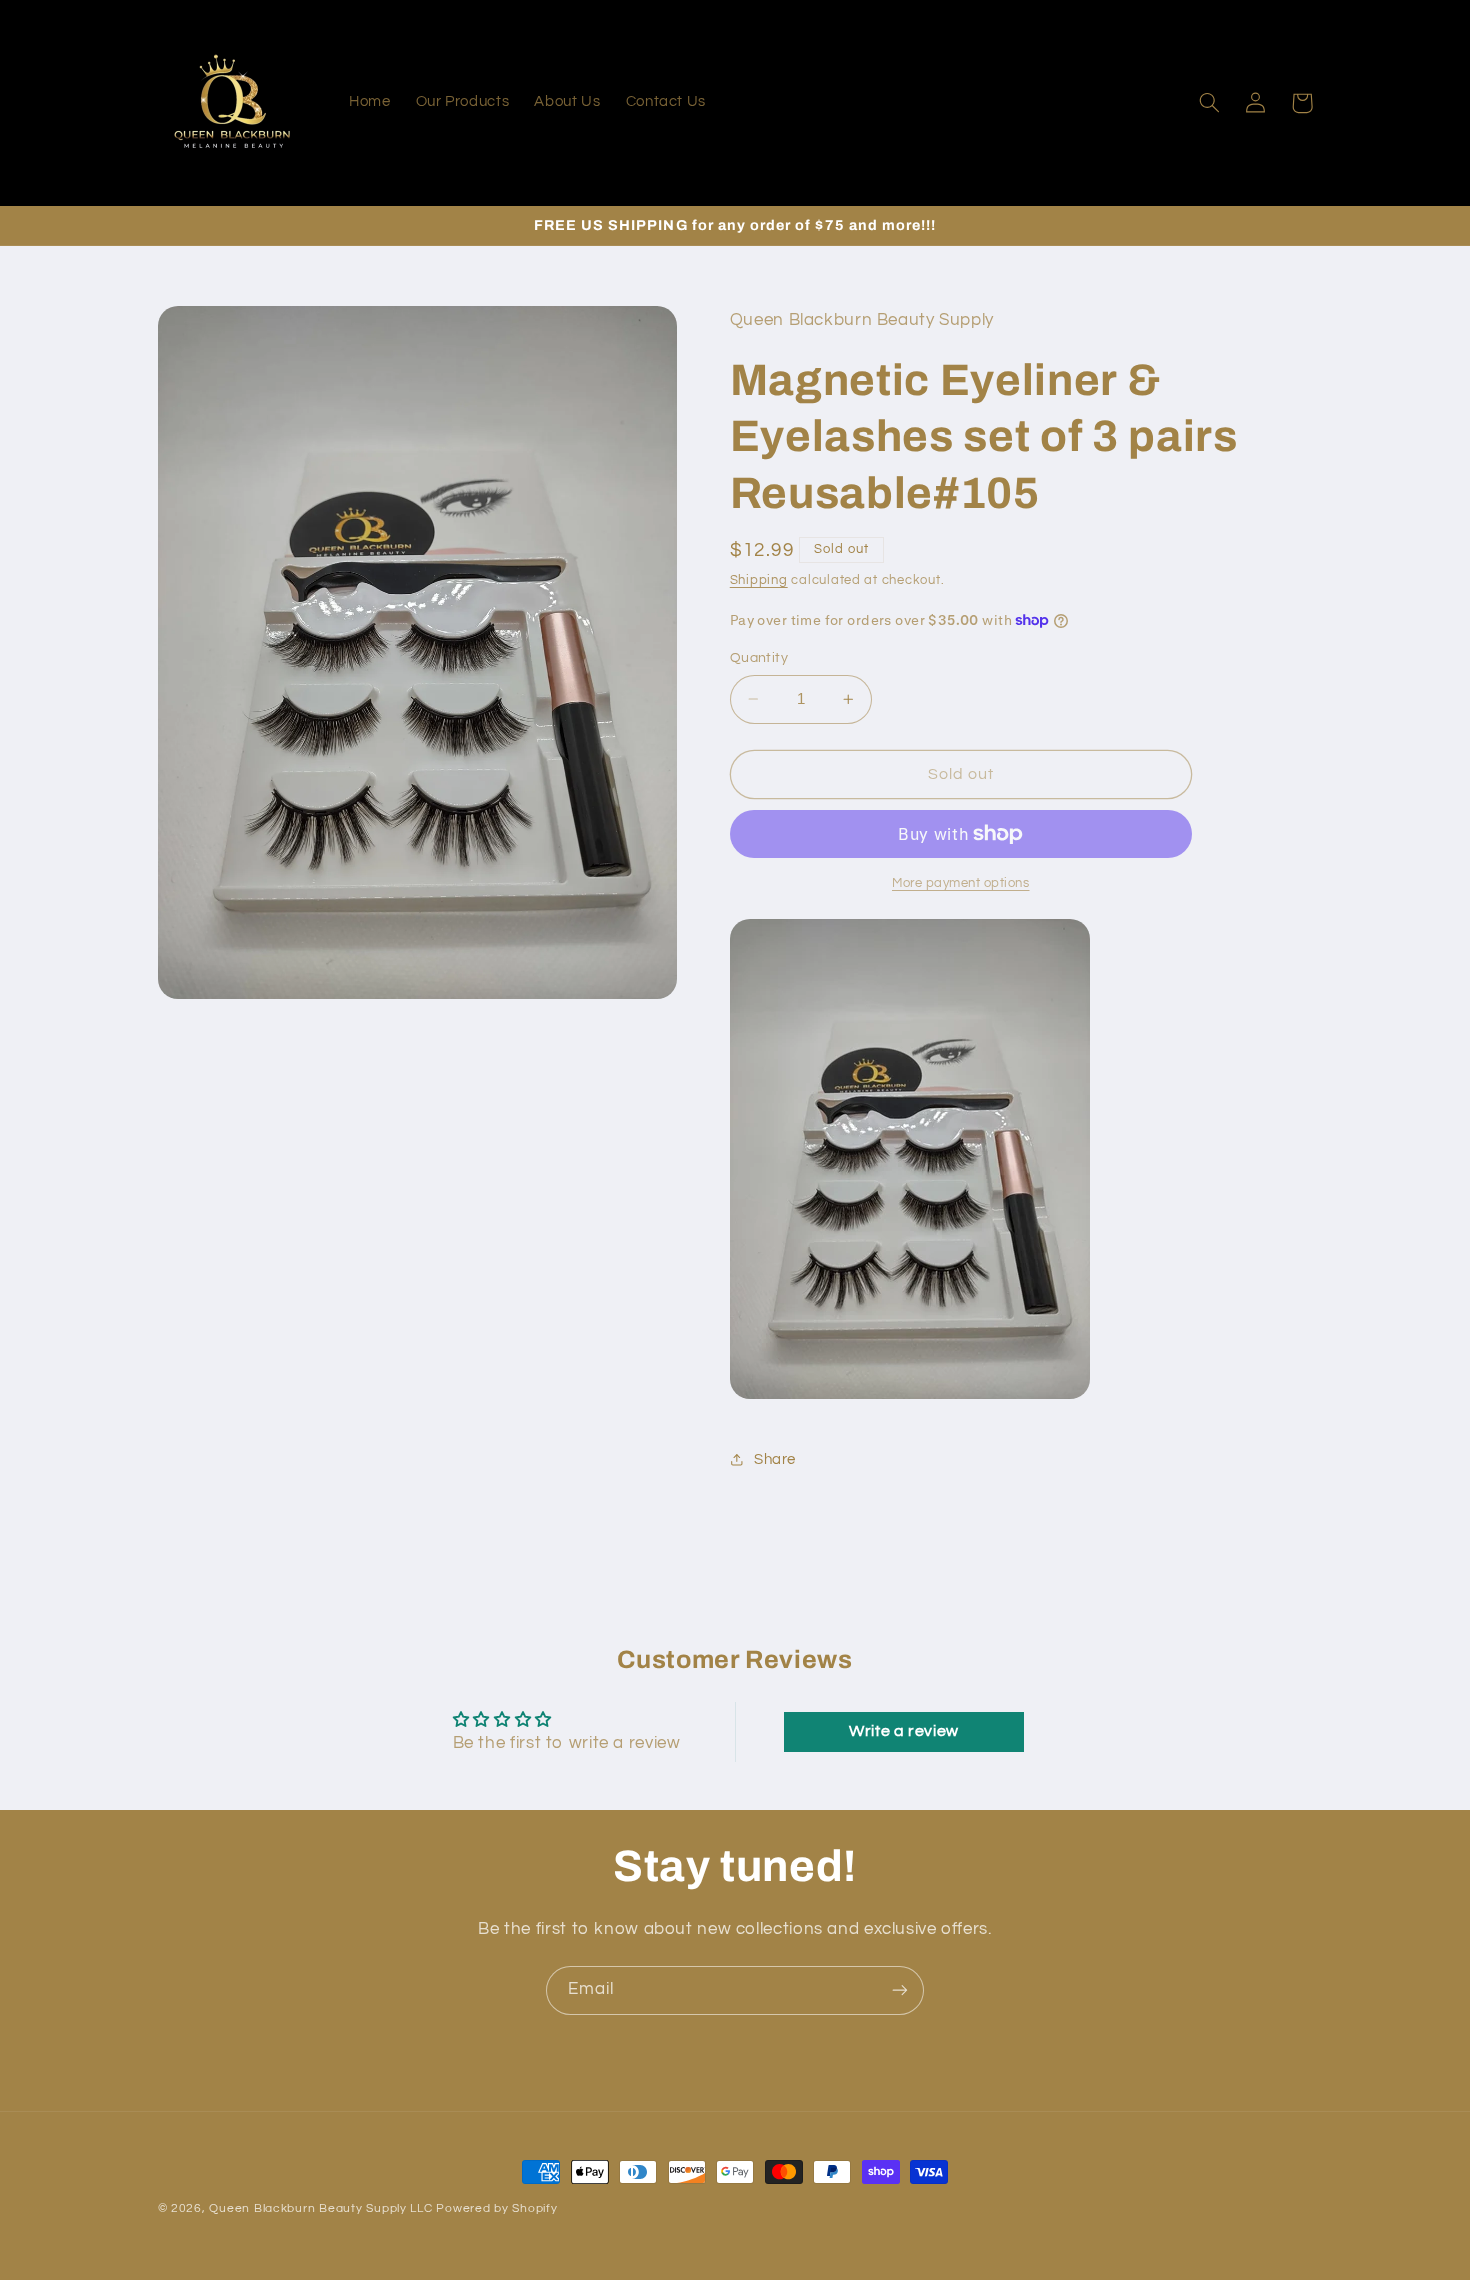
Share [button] (775, 1458)
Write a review (904, 1732)
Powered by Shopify (496, 2208)
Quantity (759, 658)
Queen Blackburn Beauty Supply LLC (320, 2208)
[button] (1210, 103)
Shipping (759, 580)
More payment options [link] (961, 883)
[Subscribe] (900, 1990)
